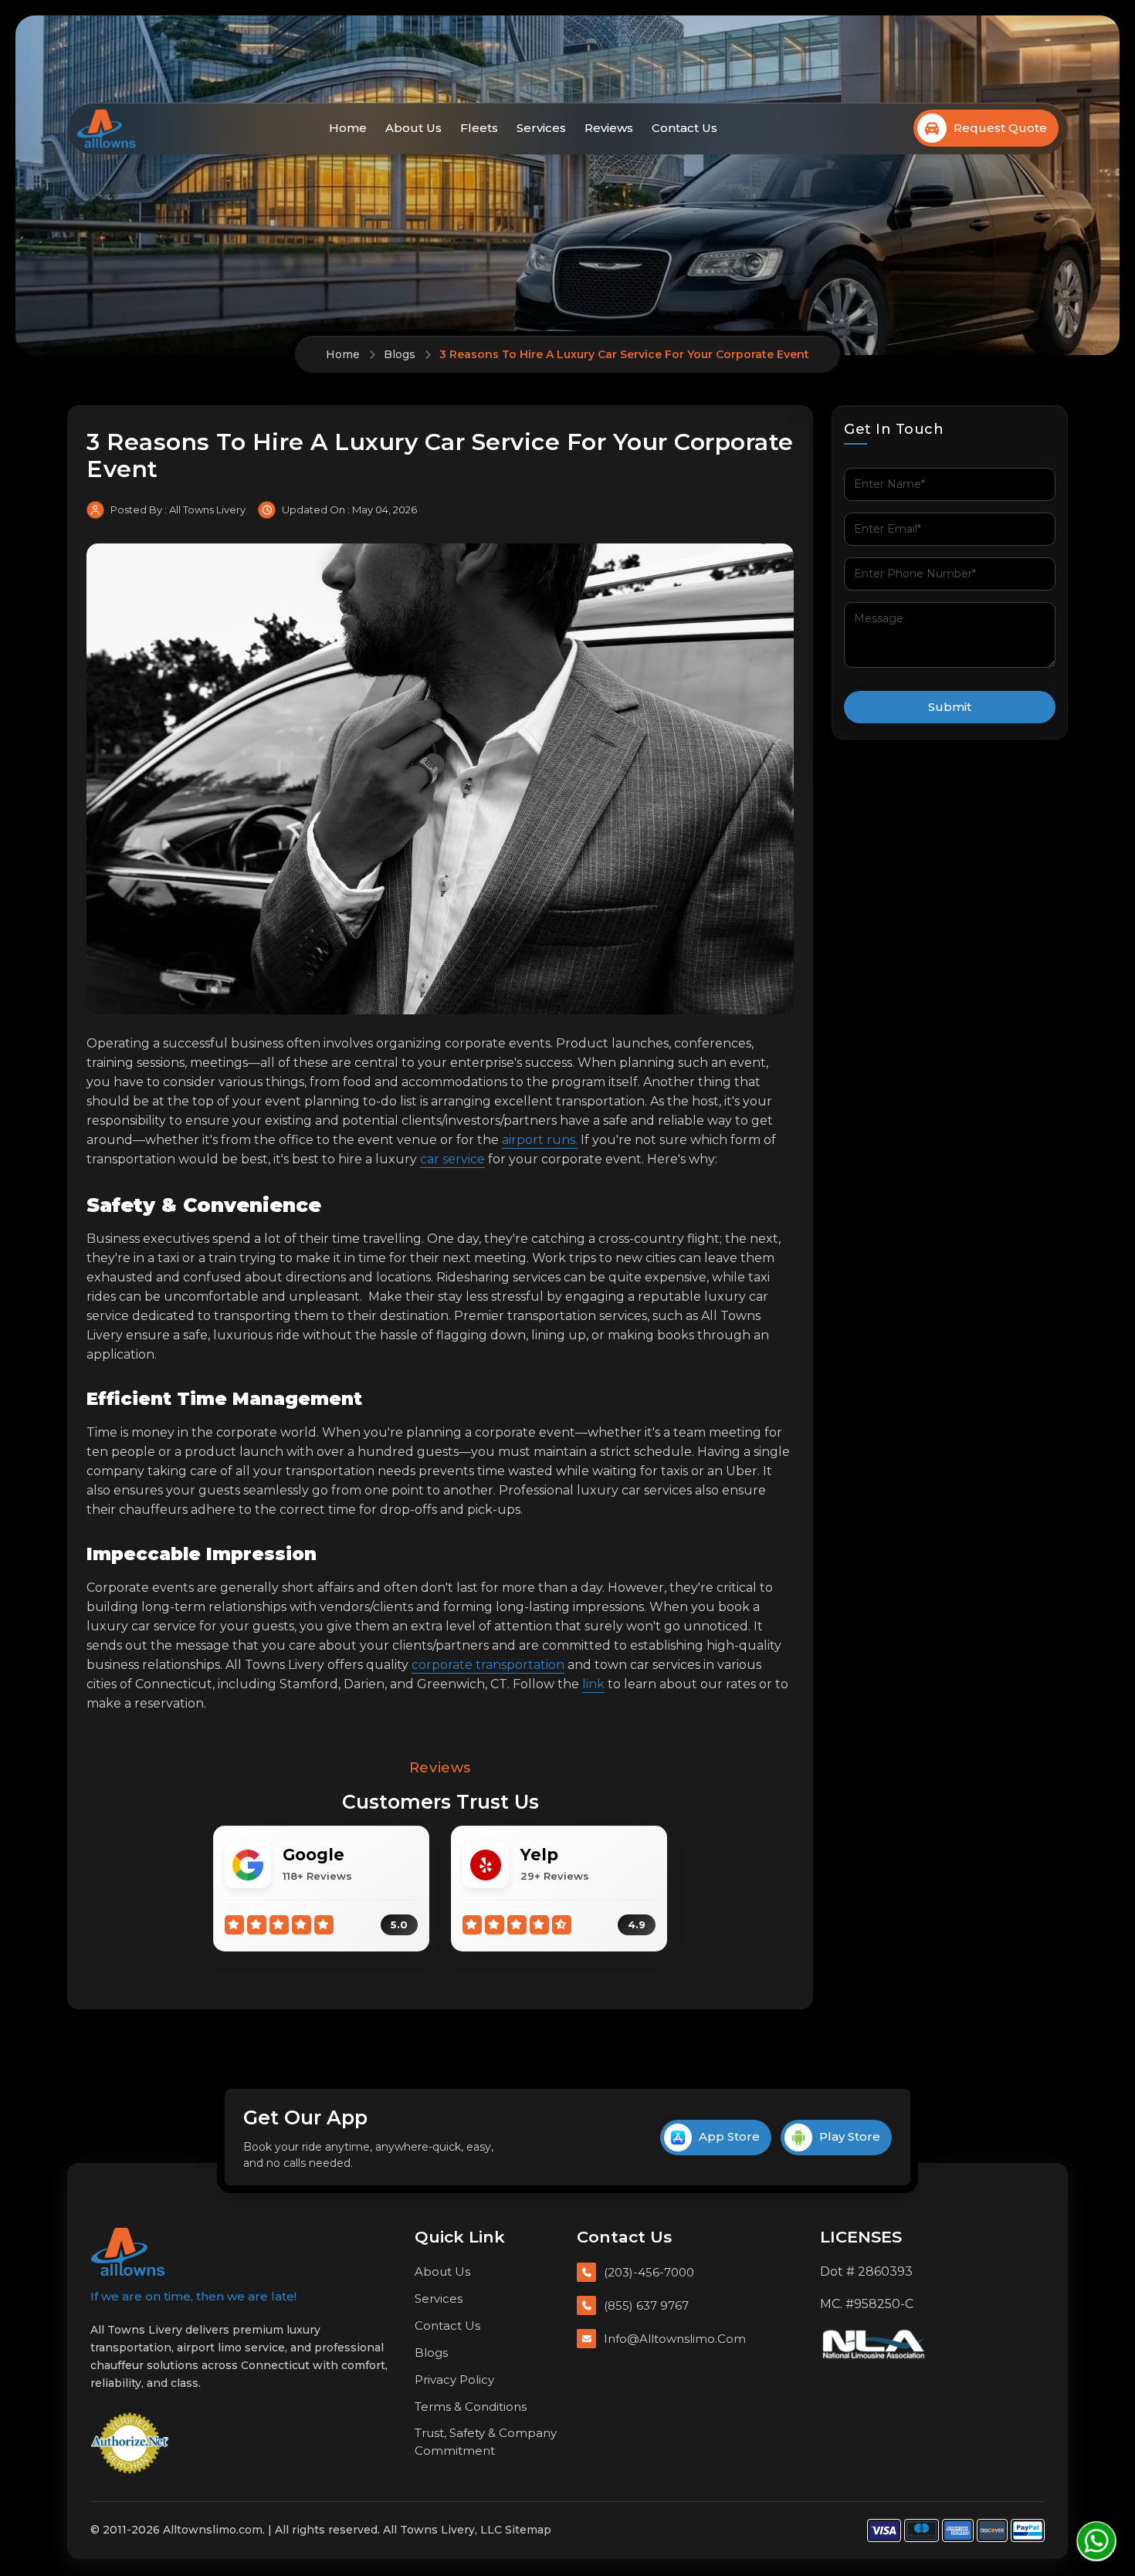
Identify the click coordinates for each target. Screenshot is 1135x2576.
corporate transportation (488, 1665)
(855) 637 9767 (646, 2305)
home (348, 128)
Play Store (850, 2136)
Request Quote (1000, 128)
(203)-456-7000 (649, 2272)
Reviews (609, 128)
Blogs (400, 354)
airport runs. (540, 1140)
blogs (431, 2353)
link (593, 1684)
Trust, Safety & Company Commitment (486, 2442)
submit (950, 707)
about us (413, 128)
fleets (479, 128)
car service (452, 1159)
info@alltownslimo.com (675, 2339)
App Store (729, 2136)
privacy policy (454, 2380)
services (541, 128)
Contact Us (447, 2326)
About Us (442, 2271)
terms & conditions (471, 2407)
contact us (684, 128)
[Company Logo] (128, 2252)
